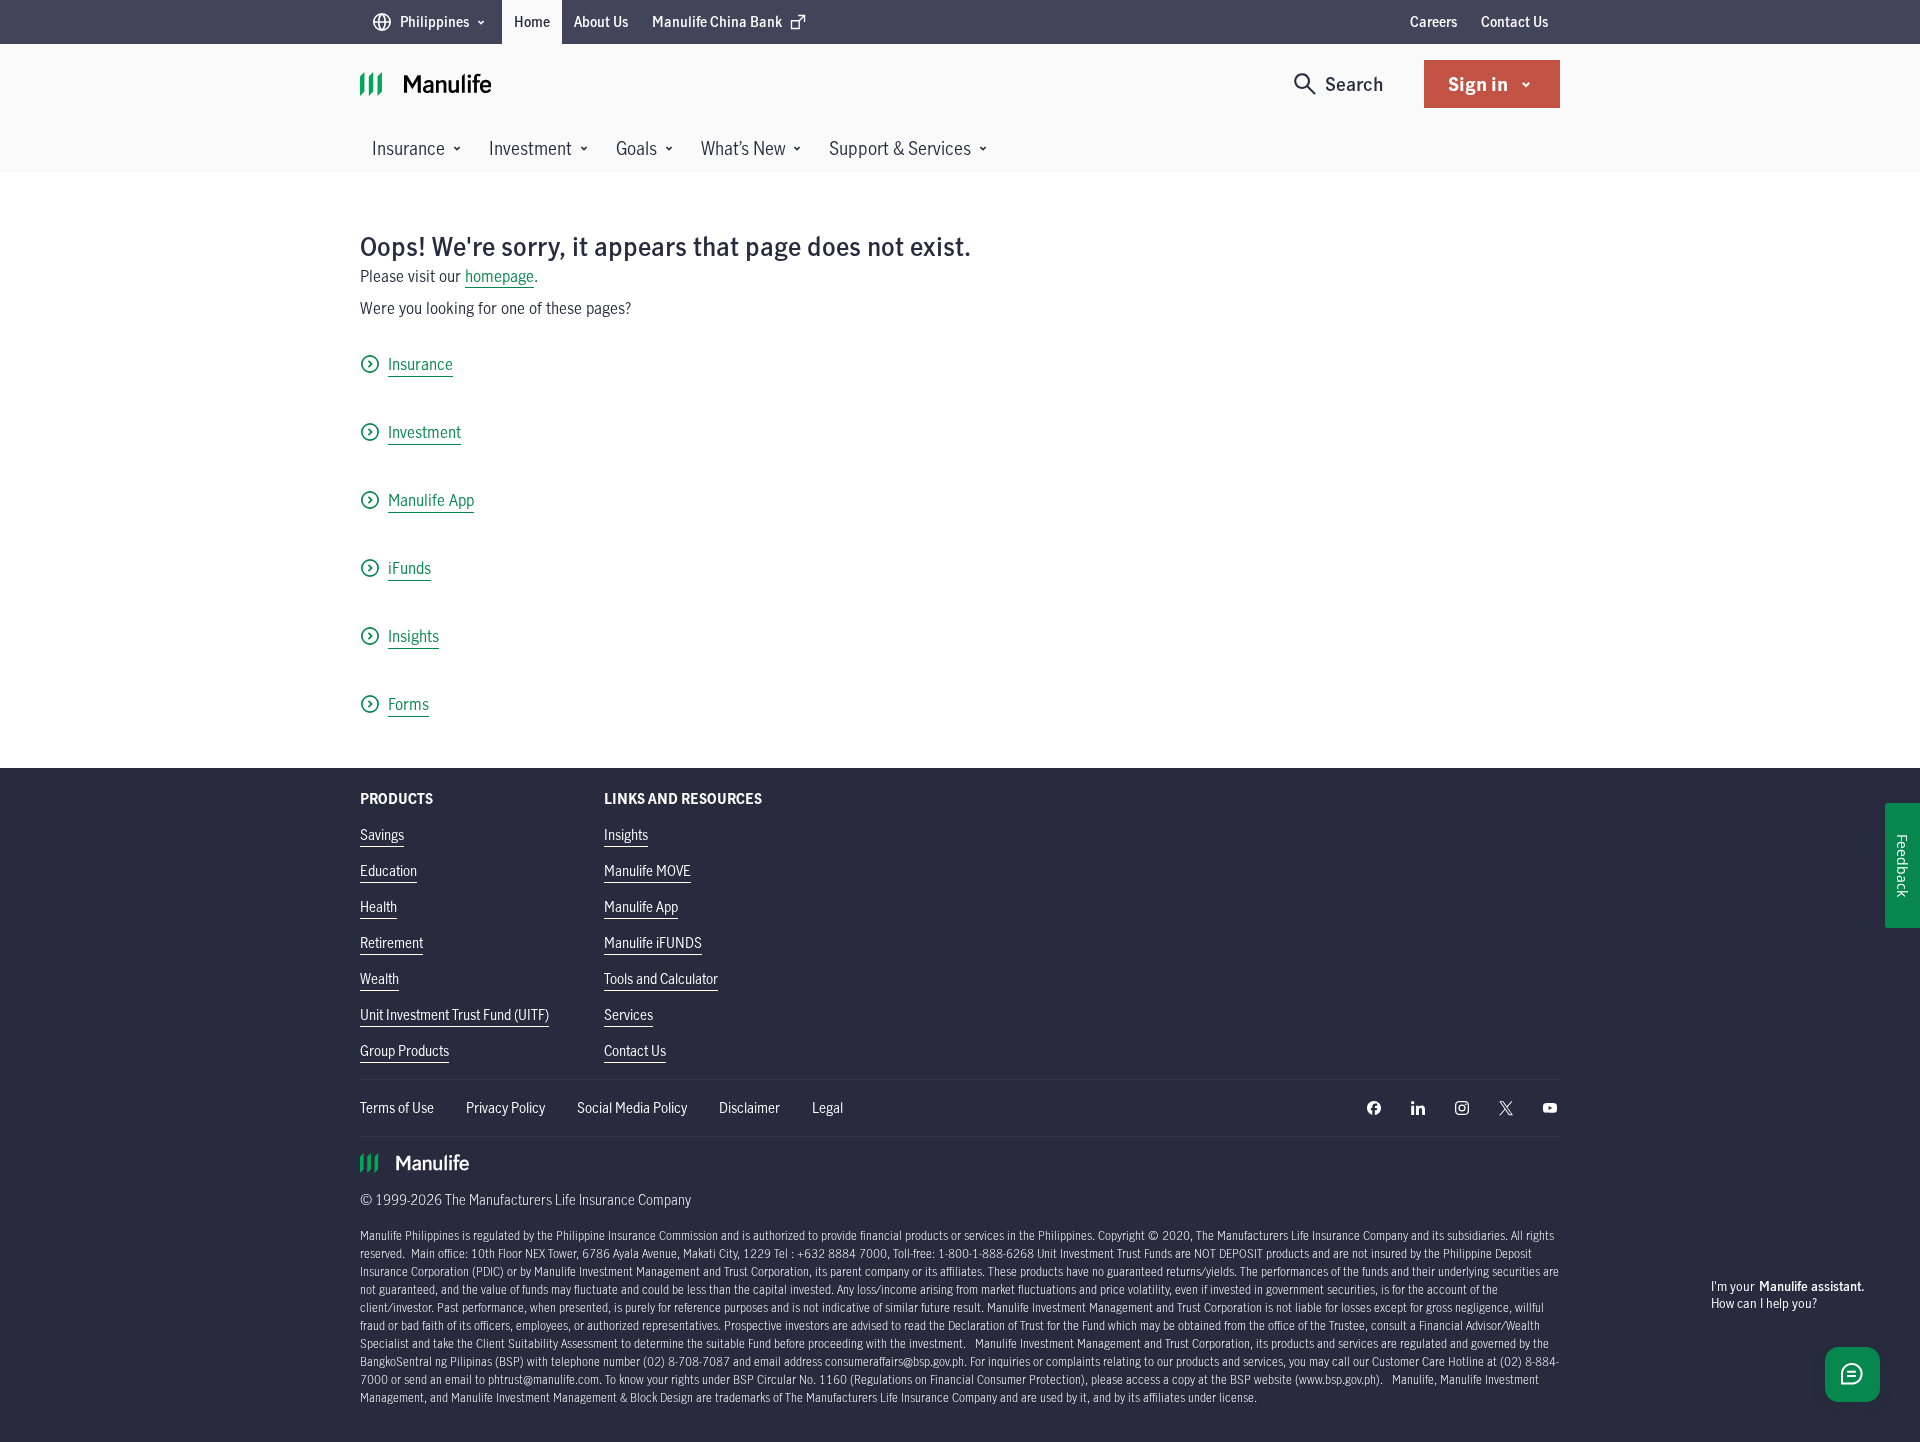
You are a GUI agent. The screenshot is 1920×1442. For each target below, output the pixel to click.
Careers (1433, 21)
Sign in (1478, 83)
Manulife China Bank (716, 26)
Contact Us (1514, 21)
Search (1354, 83)
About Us (601, 21)
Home (532, 21)
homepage (499, 276)
